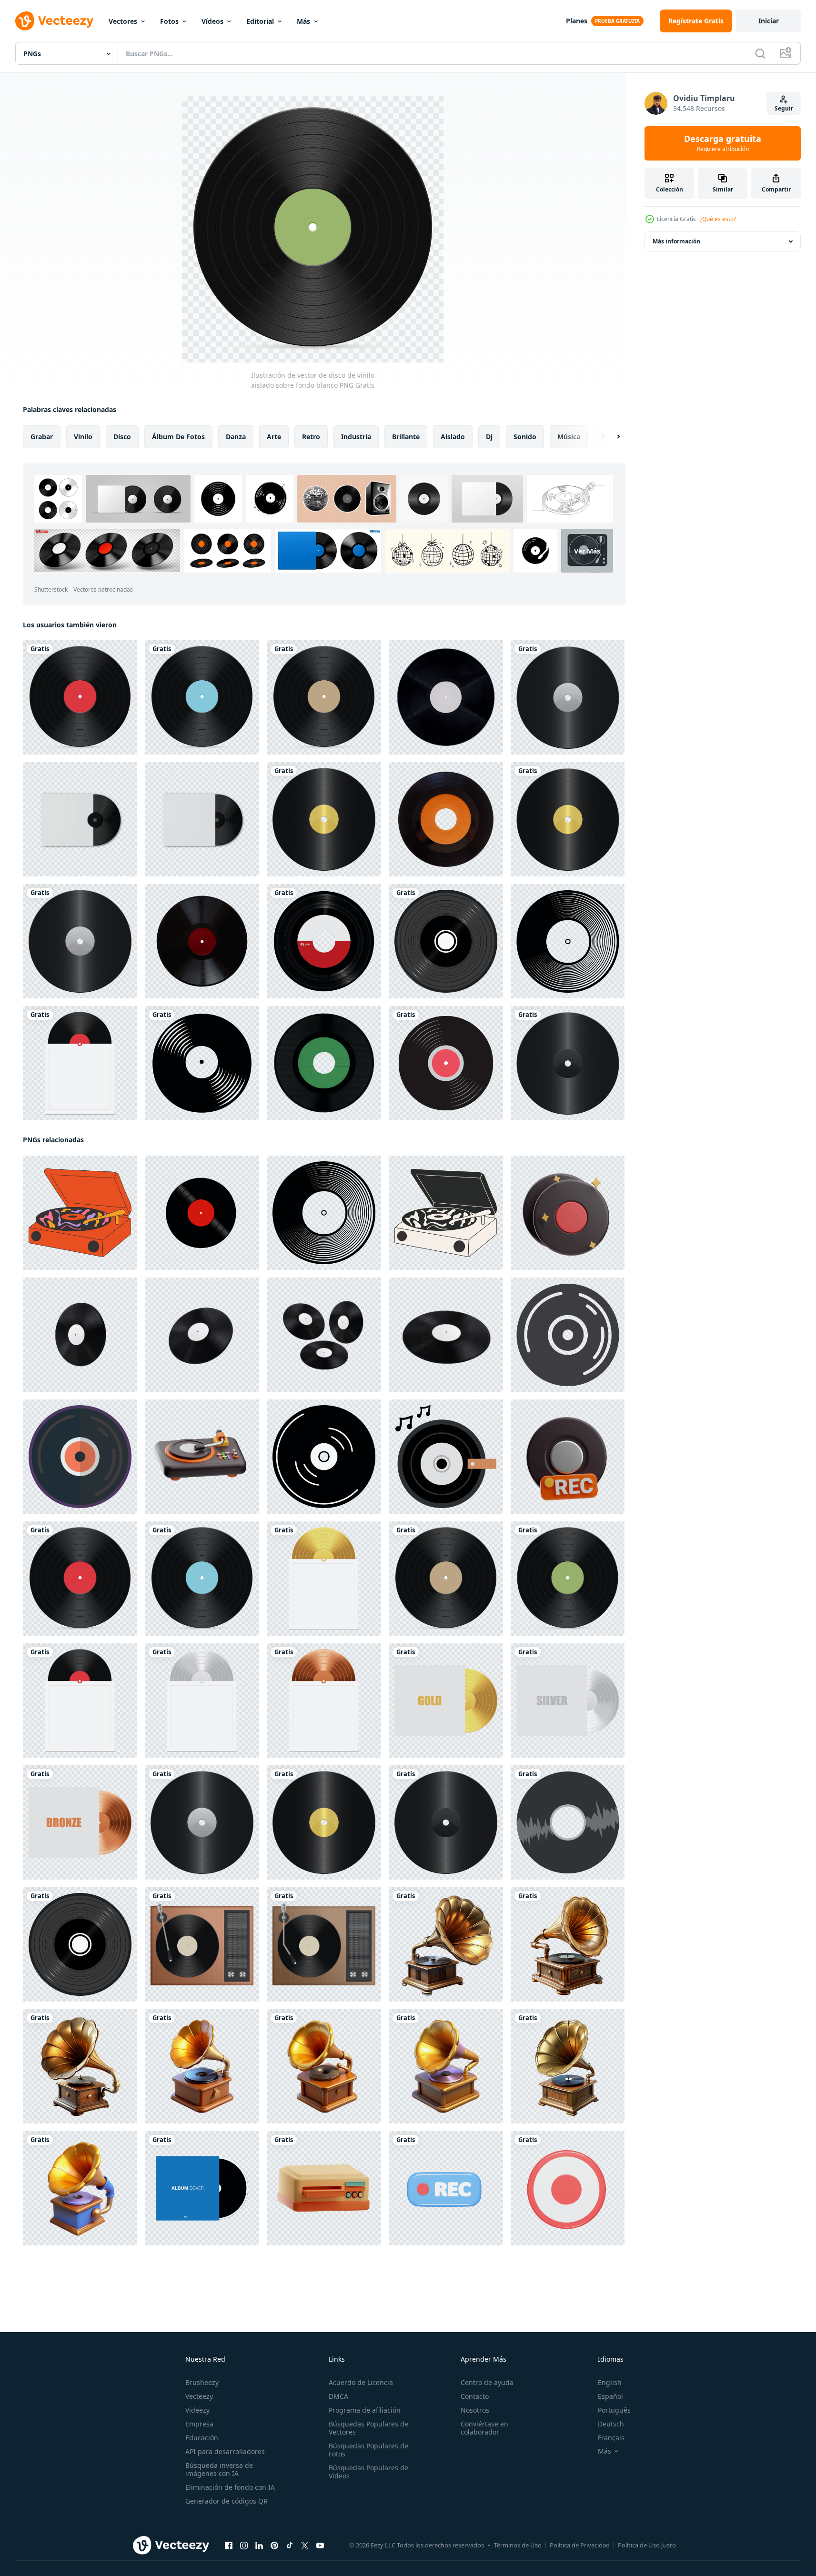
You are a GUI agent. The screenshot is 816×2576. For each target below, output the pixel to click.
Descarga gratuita (723, 143)
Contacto (475, 2396)
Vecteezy (199, 2396)
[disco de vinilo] (324, 941)
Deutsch (611, 2424)
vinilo (83, 437)
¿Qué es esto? (718, 219)
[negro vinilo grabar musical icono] (324, 1457)
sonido (525, 437)
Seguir (784, 108)
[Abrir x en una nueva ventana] (305, 2546)
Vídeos (212, 21)
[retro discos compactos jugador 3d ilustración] (324, 2188)
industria (356, 437)
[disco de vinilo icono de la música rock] (446, 1063)
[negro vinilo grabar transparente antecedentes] (80, 1335)
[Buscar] (760, 53)
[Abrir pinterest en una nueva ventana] (274, 2546)
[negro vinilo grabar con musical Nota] (446, 1457)
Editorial (260, 21)
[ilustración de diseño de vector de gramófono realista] (324, 819)
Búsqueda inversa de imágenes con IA (219, 2469)
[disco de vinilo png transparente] (446, 819)
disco (122, 437)
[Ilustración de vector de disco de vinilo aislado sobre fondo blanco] (80, 697)
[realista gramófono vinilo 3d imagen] (568, 2066)
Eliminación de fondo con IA (230, 2487)
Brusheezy (202, 2382)
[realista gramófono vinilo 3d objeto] (446, 1944)
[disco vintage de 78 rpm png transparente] (202, 941)
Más (303, 21)
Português (614, 2410)
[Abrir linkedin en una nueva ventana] (259, 2546)
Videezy (197, 2410)
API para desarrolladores (225, 2451)
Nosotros (475, 2410)
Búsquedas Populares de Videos (368, 2472)
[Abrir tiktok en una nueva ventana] (290, 2546)
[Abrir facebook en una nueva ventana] (229, 2546)
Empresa (199, 2424)
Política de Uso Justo (647, 2545)
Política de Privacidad (580, 2545)
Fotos (169, 21)
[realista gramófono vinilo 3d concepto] (568, 1944)
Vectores (123, 21)
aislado (453, 437)
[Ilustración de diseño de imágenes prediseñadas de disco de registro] (568, 697)
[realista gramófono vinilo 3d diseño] (80, 2066)
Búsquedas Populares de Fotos (368, 2450)
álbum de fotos (178, 437)
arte (274, 437)
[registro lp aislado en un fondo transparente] (446, 697)
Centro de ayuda (487, 2382)
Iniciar (769, 21)
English (610, 2382)
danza (236, 437)
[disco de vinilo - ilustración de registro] (568, 941)
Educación (202, 2438)
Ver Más (587, 550)
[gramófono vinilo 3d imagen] (202, 2066)
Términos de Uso (518, 2545)
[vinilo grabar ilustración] (568, 1822)
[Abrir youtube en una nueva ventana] (320, 2546)
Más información (676, 241)
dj (489, 437)
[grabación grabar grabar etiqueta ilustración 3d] (568, 1457)
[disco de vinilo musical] (202, 1063)
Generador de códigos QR (227, 2501)
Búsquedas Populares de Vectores (368, 2428)
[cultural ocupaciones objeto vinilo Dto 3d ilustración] (568, 1213)
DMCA (338, 2396)
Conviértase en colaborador (484, 2428)
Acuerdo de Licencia (361, 2382)
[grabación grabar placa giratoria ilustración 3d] (202, 1457)
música (569, 437)
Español (610, 2396)
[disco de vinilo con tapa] (446, 1701)
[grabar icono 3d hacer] (446, 2188)
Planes (577, 21)
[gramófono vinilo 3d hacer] (446, 2066)
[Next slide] (610, 437)
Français (611, 2438)
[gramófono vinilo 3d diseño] (324, 2066)
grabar (42, 437)
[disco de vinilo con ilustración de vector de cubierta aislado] (80, 1063)
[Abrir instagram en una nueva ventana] (244, 2546)
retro (311, 437)
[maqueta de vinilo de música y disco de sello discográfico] (80, 819)
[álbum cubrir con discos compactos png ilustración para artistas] (202, 2188)
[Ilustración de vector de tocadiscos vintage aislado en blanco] (202, 1944)
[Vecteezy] (54, 21)
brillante (406, 437)
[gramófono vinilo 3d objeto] (80, 2188)
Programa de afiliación (365, 2410)
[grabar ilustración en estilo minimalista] (568, 1335)
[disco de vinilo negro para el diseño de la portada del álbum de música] (446, 941)
